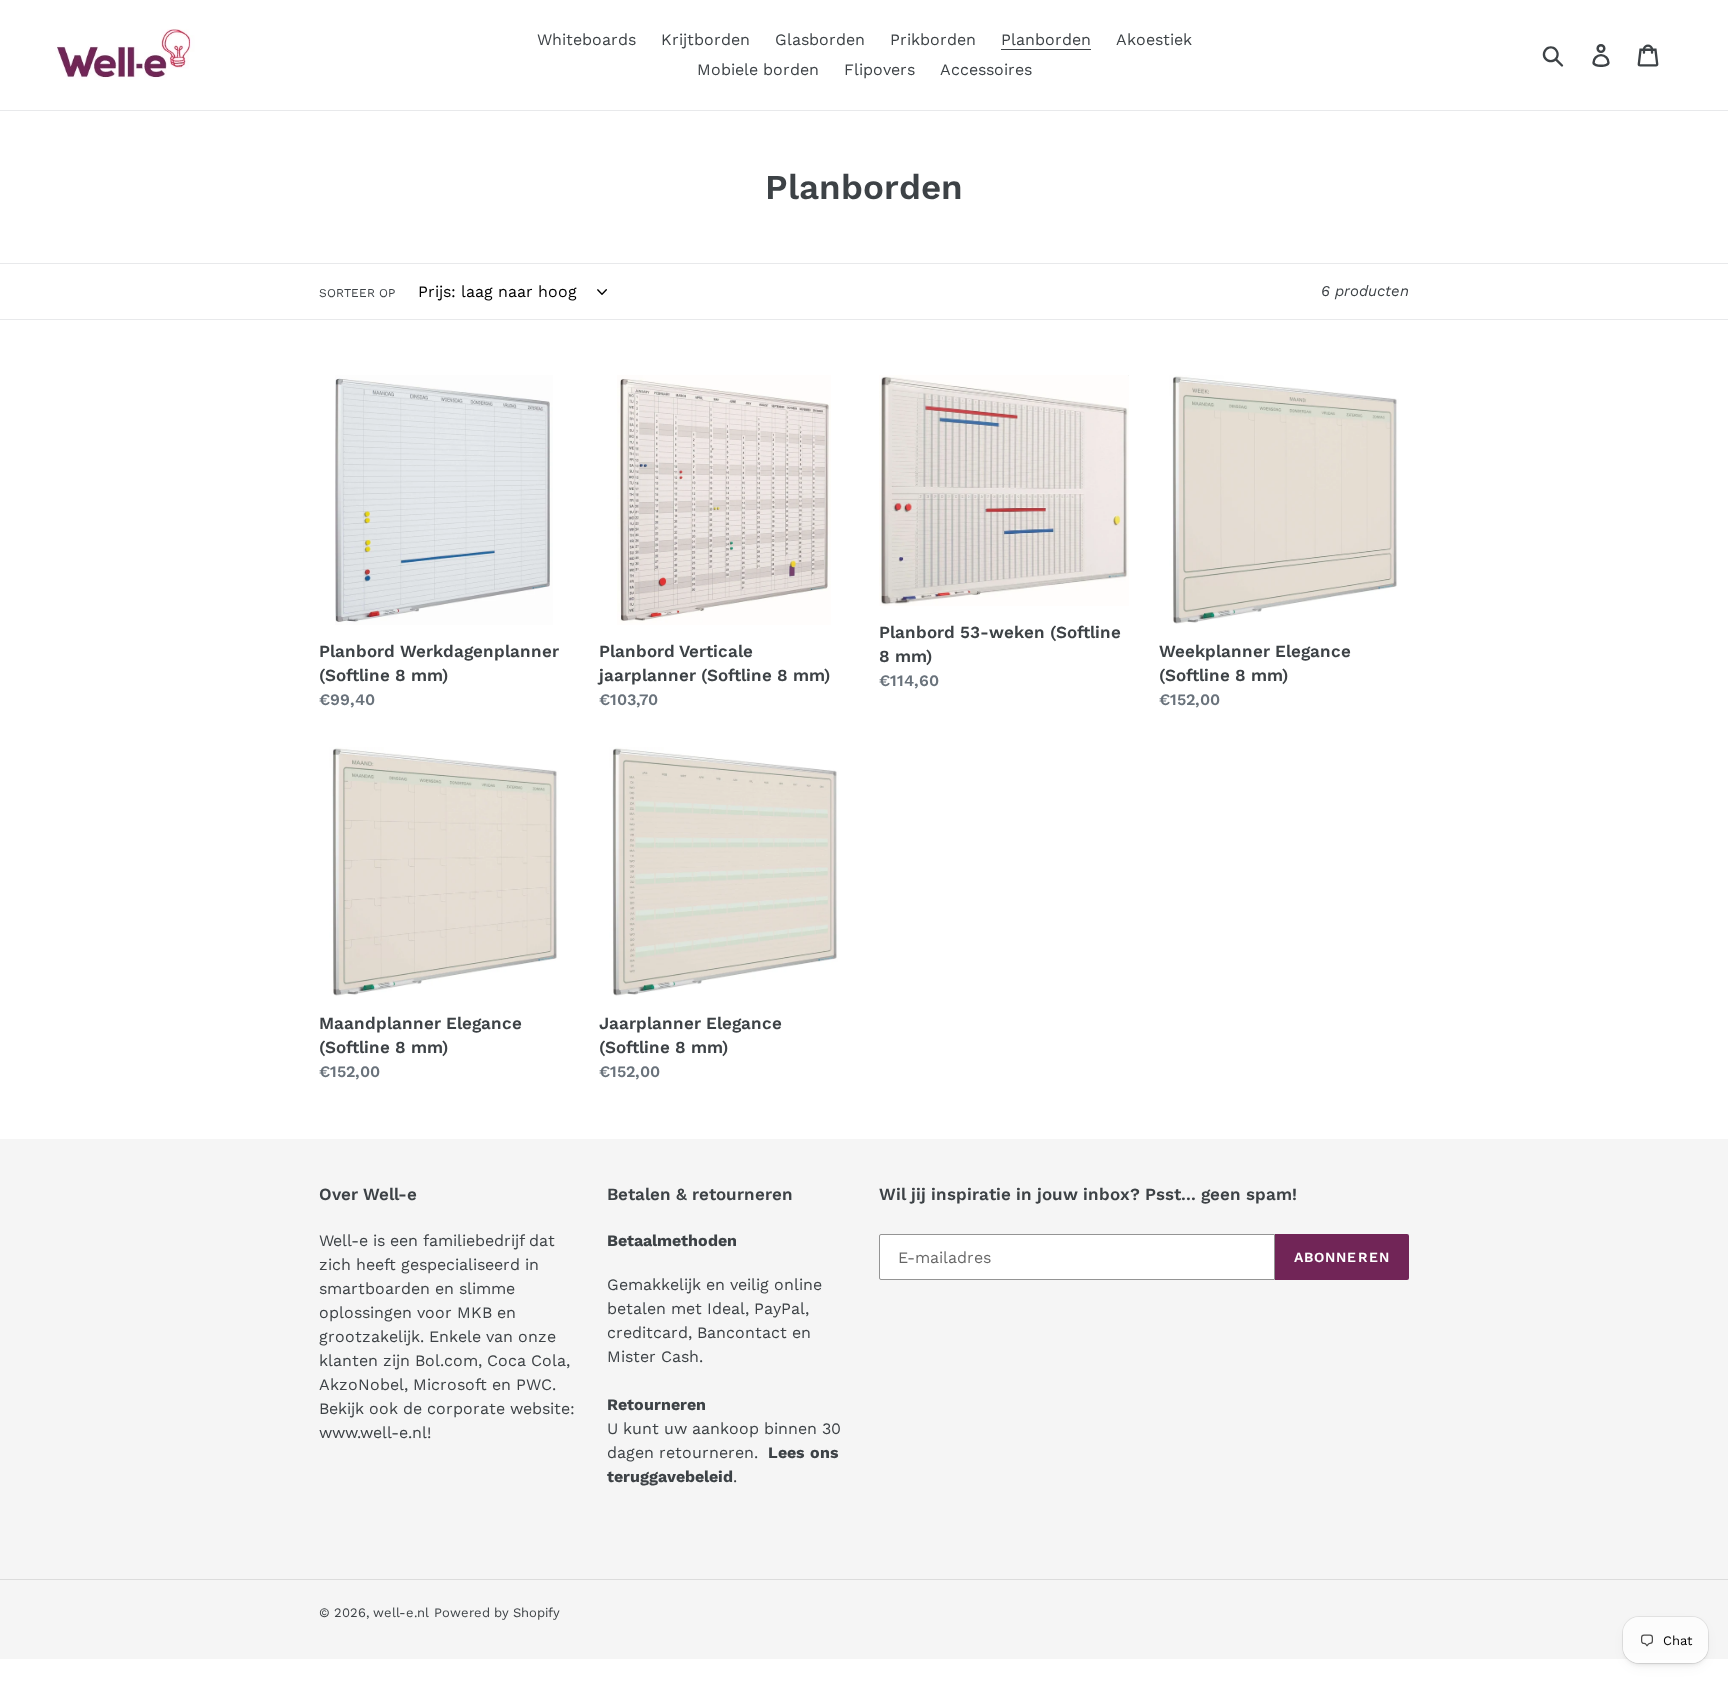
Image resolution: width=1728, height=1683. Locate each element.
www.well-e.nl (373, 1432)
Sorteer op (357, 293)
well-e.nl (401, 1612)
